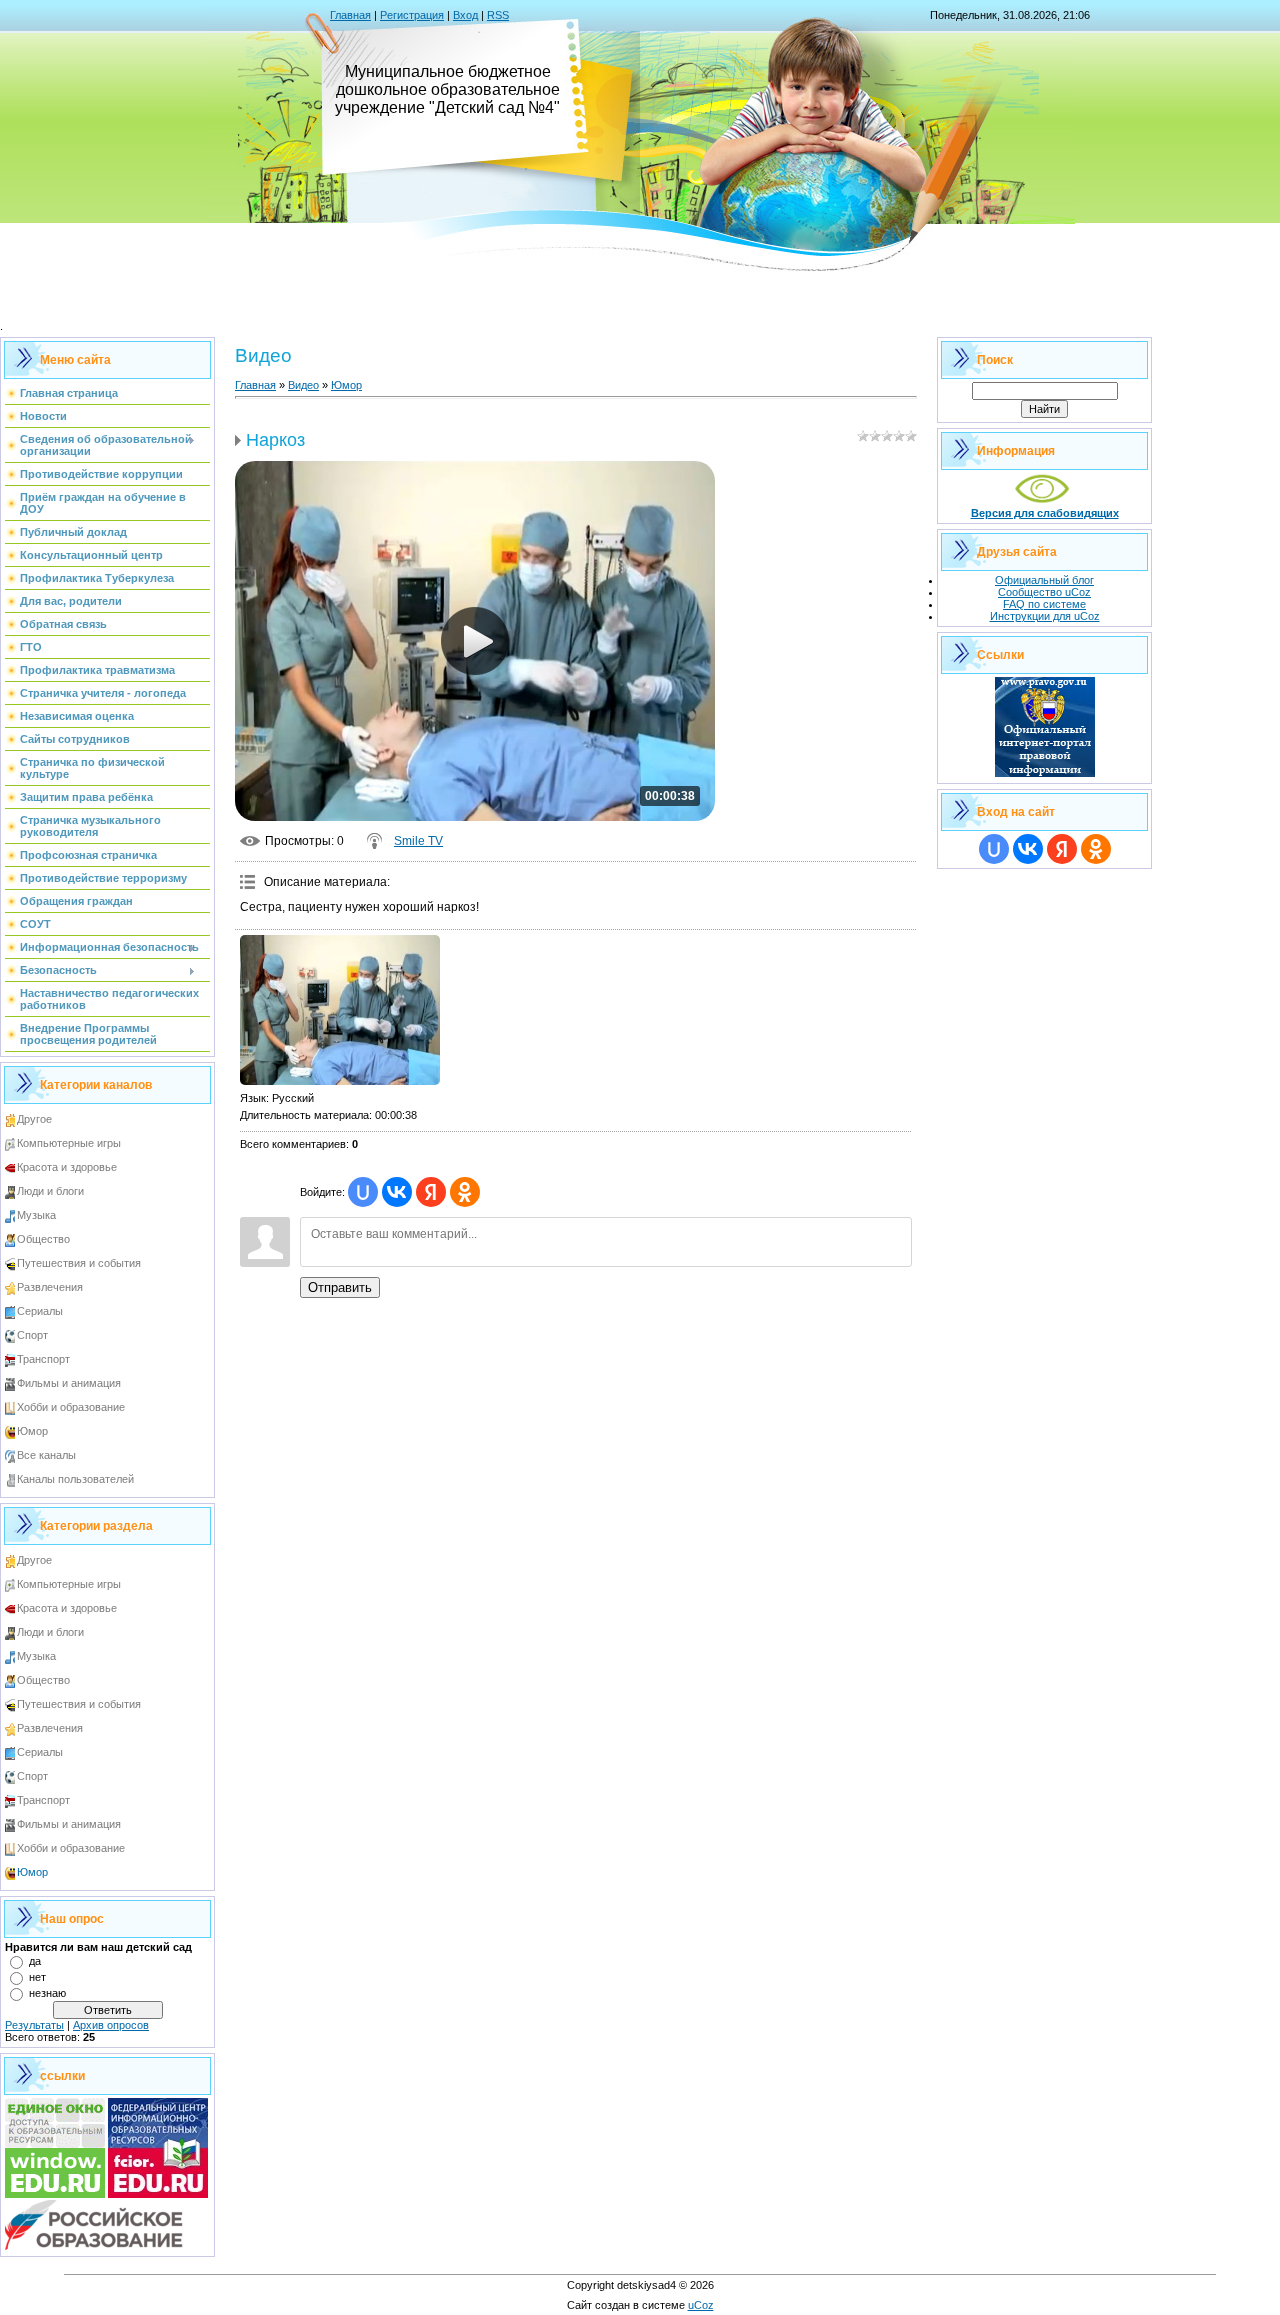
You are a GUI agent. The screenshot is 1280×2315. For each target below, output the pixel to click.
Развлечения (50, 1287)
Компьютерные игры (69, 1143)
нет (37, 1977)
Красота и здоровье (67, 1167)
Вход (465, 15)
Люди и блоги (50, 1191)
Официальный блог (1044, 580)
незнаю (47, 1993)
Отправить (340, 1287)
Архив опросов (111, 2025)
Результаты (34, 2025)
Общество (43, 1239)
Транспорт (43, 1359)
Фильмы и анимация (69, 1383)
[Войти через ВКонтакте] (397, 1192)
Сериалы (40, 1311)
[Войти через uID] (363, 1192)
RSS (498, 15)
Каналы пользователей (75, 1479)
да (35, 1961)
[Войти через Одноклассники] (465, 1192)
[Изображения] (340, 1010)
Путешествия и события (79, 1263)
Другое (34, 1119)
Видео (303, 385)
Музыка (36, 1215)
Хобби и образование (71, 1407)
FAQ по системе (1044, 604)
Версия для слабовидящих (1045, 513)
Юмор (32, 1431)
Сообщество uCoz (1044, 592)
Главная (350, 15)
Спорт (32, 1335)
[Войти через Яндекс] (431, 1192)
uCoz (701, 2305)
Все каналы (46, 1455)
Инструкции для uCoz (1045, 616)
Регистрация (412, 15)
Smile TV (418, 841)
